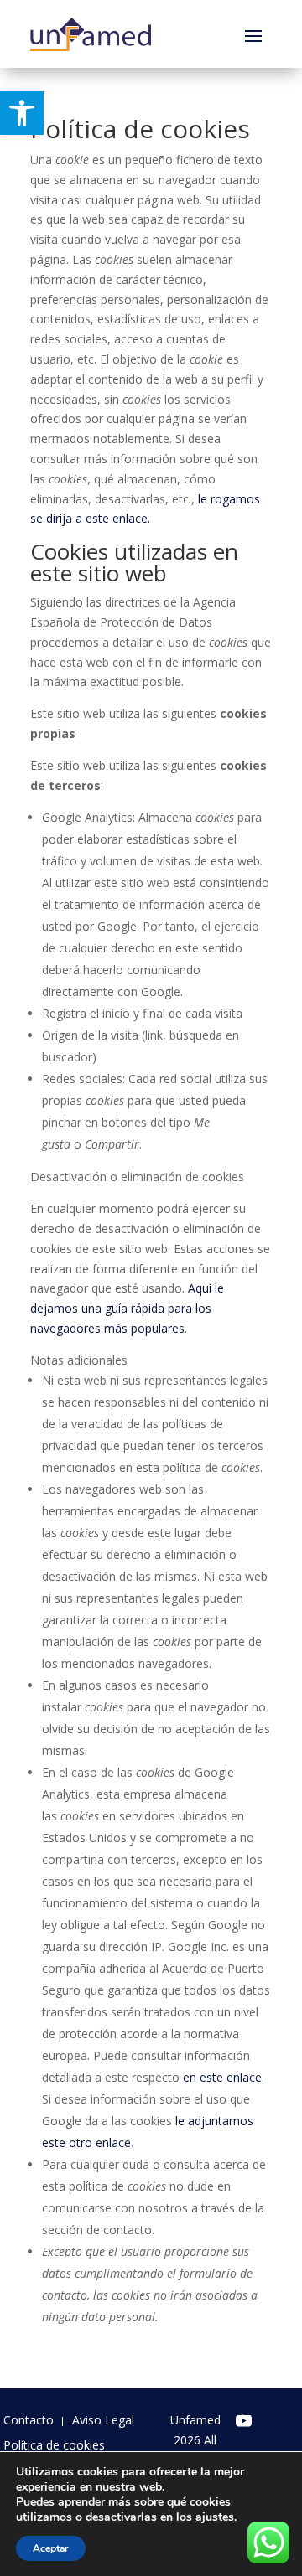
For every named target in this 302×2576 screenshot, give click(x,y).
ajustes (215, 2517)
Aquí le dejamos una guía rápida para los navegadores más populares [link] (127, 1308)
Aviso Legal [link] (103, 2421)
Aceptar (51, 2548)
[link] (22, 113)
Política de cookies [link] (54, 2446)
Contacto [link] (29, 2421)
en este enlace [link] (222, 2077)
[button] (253, 34)
